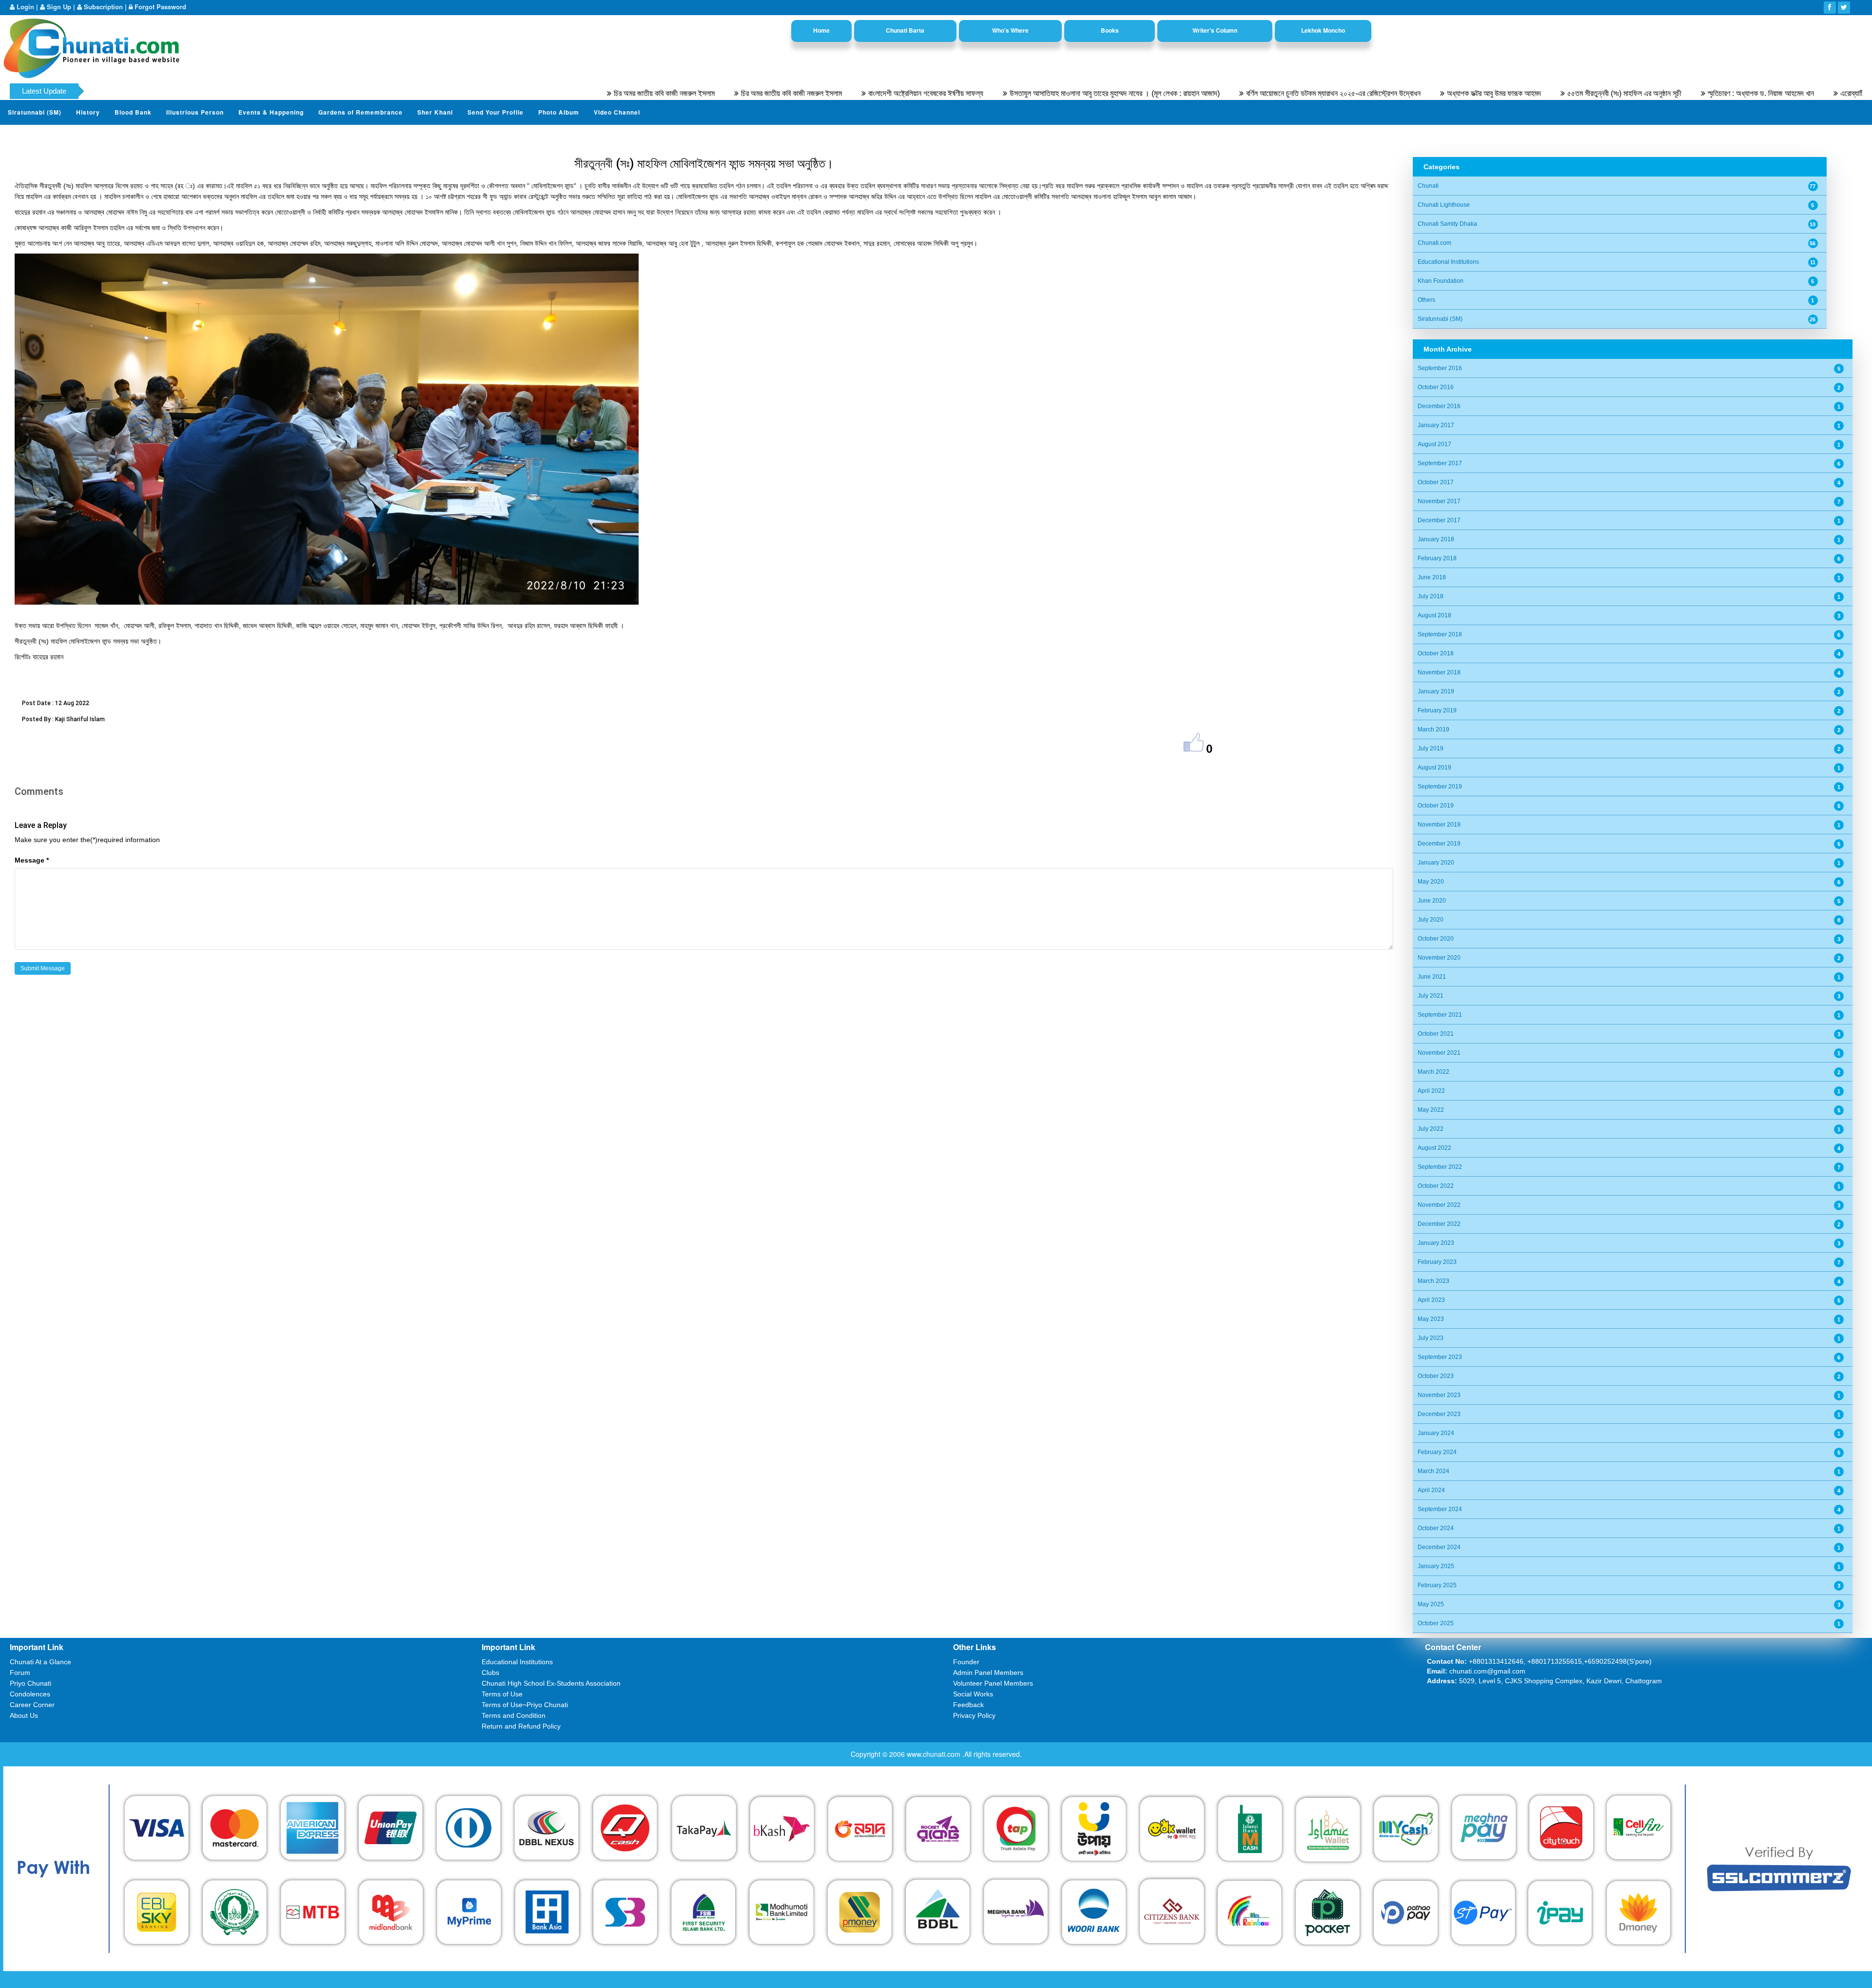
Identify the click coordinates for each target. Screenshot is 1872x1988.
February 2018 (1437, 558)
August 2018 (1434, 615)
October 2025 (1436, 1623)
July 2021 (1431, 996)
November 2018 (1439, 672)
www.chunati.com (935, 1754)
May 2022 (1431, 1110)
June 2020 (1432, 901)
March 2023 (1433, 1281)
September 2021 (1440, 1015)
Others (1426, 300)
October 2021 (1436, 1034)
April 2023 (1431, 1300)
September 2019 (1440, 787)
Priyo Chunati (30, 1683)
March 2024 (1433, 1471)
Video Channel (617, 112)
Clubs (490, 1673)
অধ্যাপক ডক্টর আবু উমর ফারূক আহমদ (1370, 93)
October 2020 (1436, 939)
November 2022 (1439, 1205)
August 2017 (1434, 444)
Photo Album (559, 112)
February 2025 (1437, 1585)
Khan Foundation (1441, 281)
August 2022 (1434, 1148)
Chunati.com (1434, 243)
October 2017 (1436, 482)
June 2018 (1432, 577)
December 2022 (1439, 1224)
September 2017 (1440, 463)
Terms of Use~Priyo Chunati (525, 1705)
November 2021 (1439, 1053)
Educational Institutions (1448, 262)
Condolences (30, 1694)
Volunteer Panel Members (993, 1683)
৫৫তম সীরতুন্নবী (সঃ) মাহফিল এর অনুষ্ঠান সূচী (1500, 93)
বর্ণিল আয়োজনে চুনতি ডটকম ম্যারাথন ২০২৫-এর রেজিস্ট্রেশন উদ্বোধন (1209, 93)
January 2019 (1436, 691)
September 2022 (1440, 1167)
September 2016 (1440, 368)
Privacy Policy (974, 1715)
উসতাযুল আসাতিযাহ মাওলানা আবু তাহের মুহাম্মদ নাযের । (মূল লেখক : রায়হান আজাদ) (990, 93)
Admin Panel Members (988, 1673)
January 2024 (1436, 1433)
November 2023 (1439, 1395)
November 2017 (1439, 501)
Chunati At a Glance (40, 1662)
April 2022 (1431, 1091)
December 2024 (1439, 1547)
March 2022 (1433, 1072)
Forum (20, 1673)
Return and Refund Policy (521, 1726)
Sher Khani (435, 112)
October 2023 (1436, 1376)
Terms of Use (502, 1694)
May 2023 (1431, 1319)
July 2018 (1431, 596)
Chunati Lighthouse (1444, 205)
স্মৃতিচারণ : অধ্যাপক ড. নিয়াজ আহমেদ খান (1637, 93)
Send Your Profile (496, 112)
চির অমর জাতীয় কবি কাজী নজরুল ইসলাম (540, 93)
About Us (24, 1715)
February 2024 (1437, 1452)
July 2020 (1431, 920)
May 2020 (1431, 882)
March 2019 (1433, 729)
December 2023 (1439, 1414)
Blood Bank (133, 112)
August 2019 (1434, 768)
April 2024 (1431, 1490)
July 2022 (1431, 1129)
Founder (966, 1662)
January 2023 (1436, 1243)
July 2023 (1431, 1338)
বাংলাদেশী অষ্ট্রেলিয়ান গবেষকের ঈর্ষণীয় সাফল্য (801, 93)
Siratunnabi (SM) (35, 112)
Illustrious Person (195, 112)
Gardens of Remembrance (361, 112)
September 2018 (1440, 634)
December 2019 (1439, 844)
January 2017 (1436, 425)
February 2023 (1437, 1262)
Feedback (968, 1705)
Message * (32, 860)
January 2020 (1436, 863)
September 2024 (1440, 1509)
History (88, 112)
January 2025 (1436, 1566)
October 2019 (1436, 806)
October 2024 (1436, 1528)
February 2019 (1437, 710)
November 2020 (1439, 958)
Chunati (1428, 186)
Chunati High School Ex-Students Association (551, 1683)
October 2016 (1436, 387)
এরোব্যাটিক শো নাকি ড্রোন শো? (1756, 93)
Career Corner (32, 1705)
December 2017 (1439, 520)
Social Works (973, 1694)
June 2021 (1432, 977)
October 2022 (1436, 1186)
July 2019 (1431, 748)
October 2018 (1436, 653)
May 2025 (1431, 1604)
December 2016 (1439, 406)
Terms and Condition (514, 1715)
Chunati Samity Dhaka (1447, 224)
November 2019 (1439, 825)
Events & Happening (271, 112)
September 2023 (1440, 1357)
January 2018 (1436, 539)
